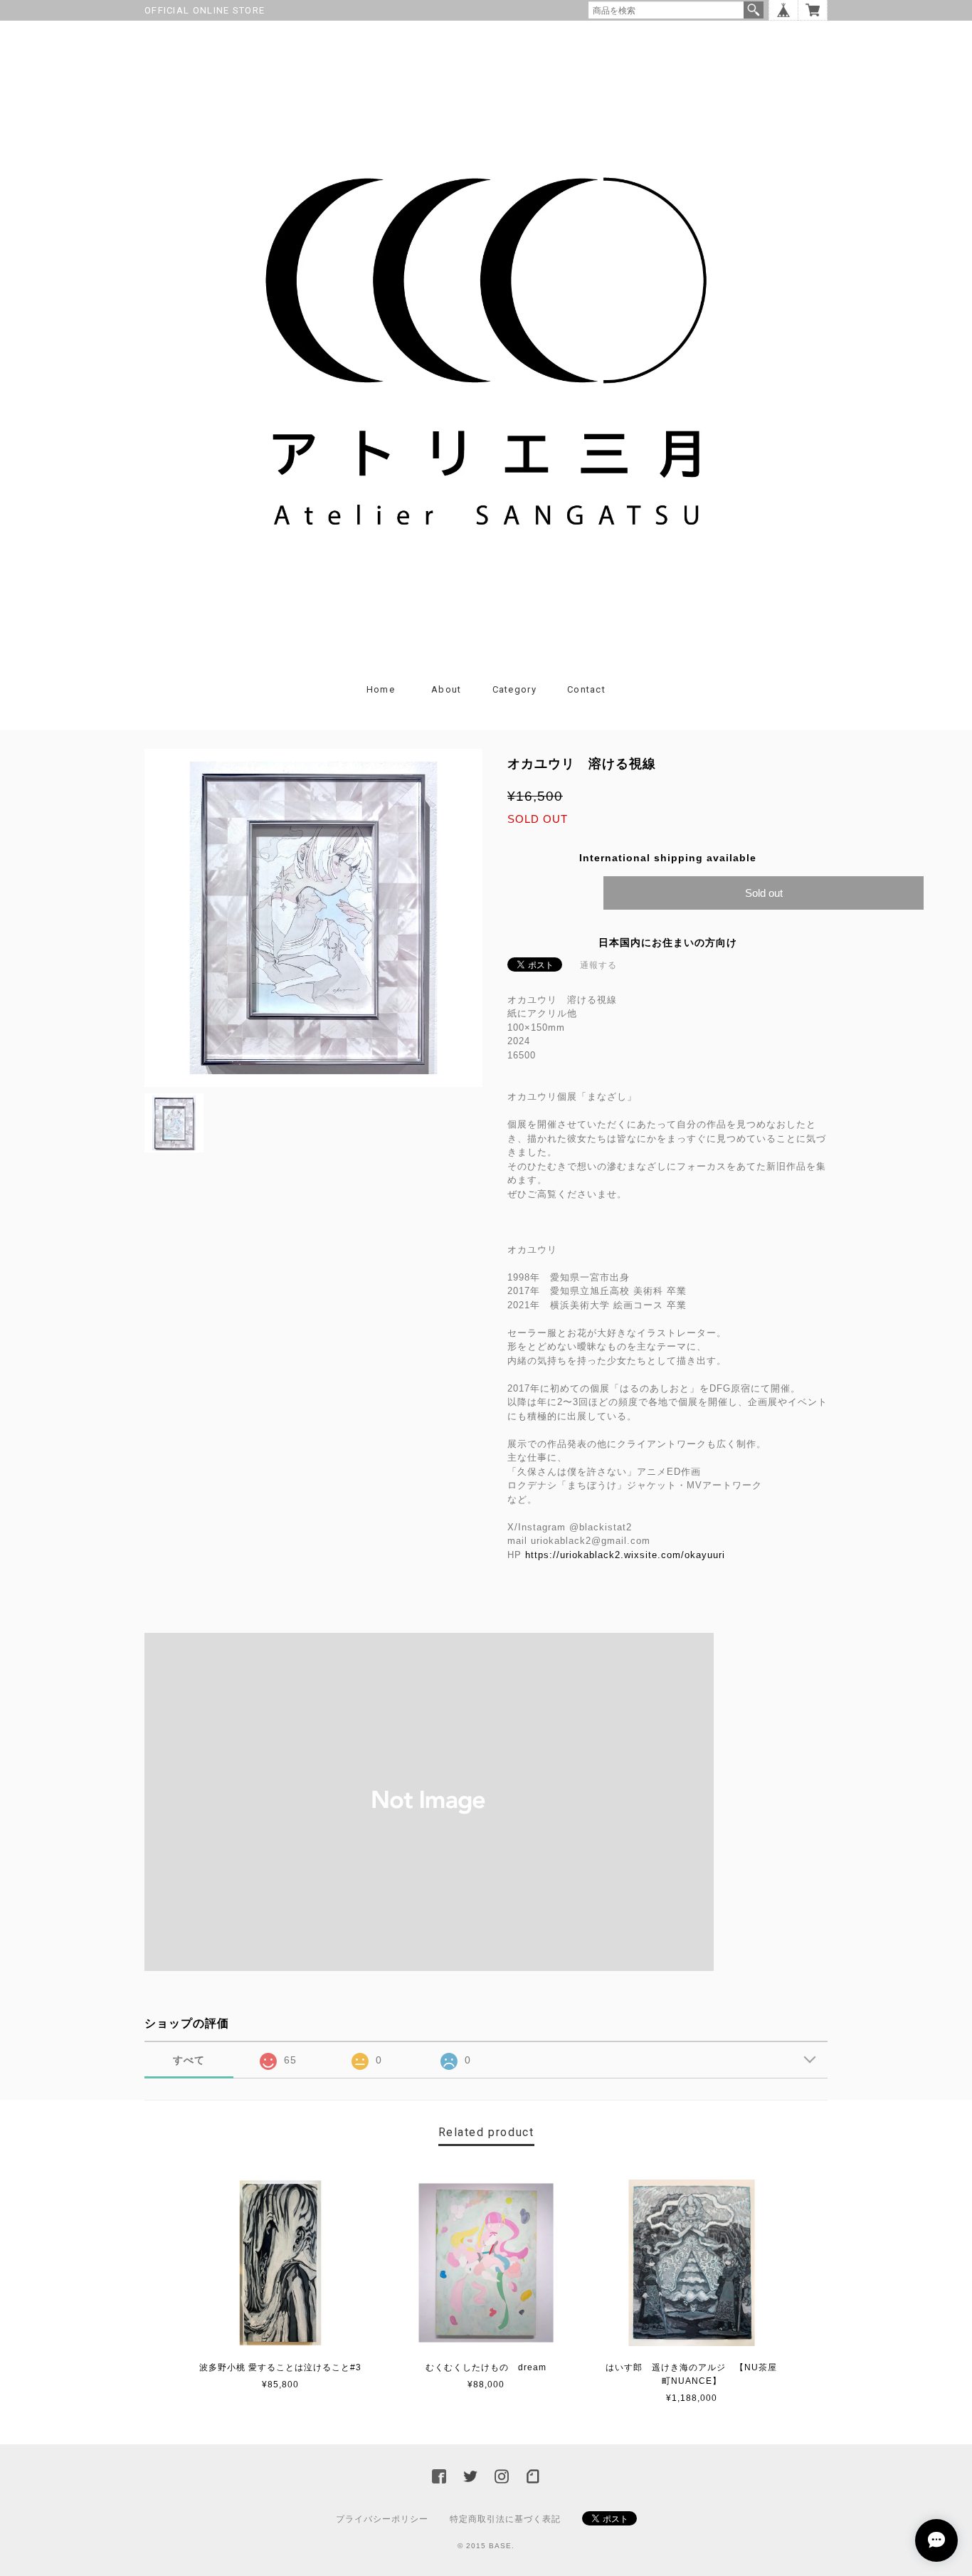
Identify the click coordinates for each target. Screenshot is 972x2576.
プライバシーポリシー (382, 2519)
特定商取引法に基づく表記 (505, 2519)
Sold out (764, 893)
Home (381, 689)
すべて (189, 2060)
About (447, 689)
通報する (598, 965)
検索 (754, 10)
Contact (586, 689)
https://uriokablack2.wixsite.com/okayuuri (625, 1555)
